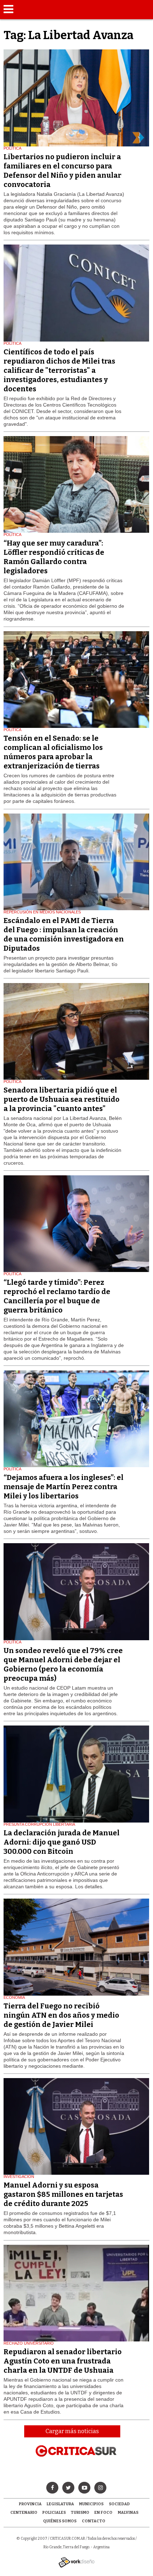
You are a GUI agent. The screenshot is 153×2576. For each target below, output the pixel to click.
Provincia (30, 2504)
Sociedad (119, 2504)
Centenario (24, 2513)
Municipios (91, 2504)
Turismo (80, 2513)
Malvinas (128, 2513)
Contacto (94, 2521)
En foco (103, 2513)
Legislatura (60, 2504)
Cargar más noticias (72, 2431)
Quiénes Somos (60, 2521)
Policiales (54, 2513)
